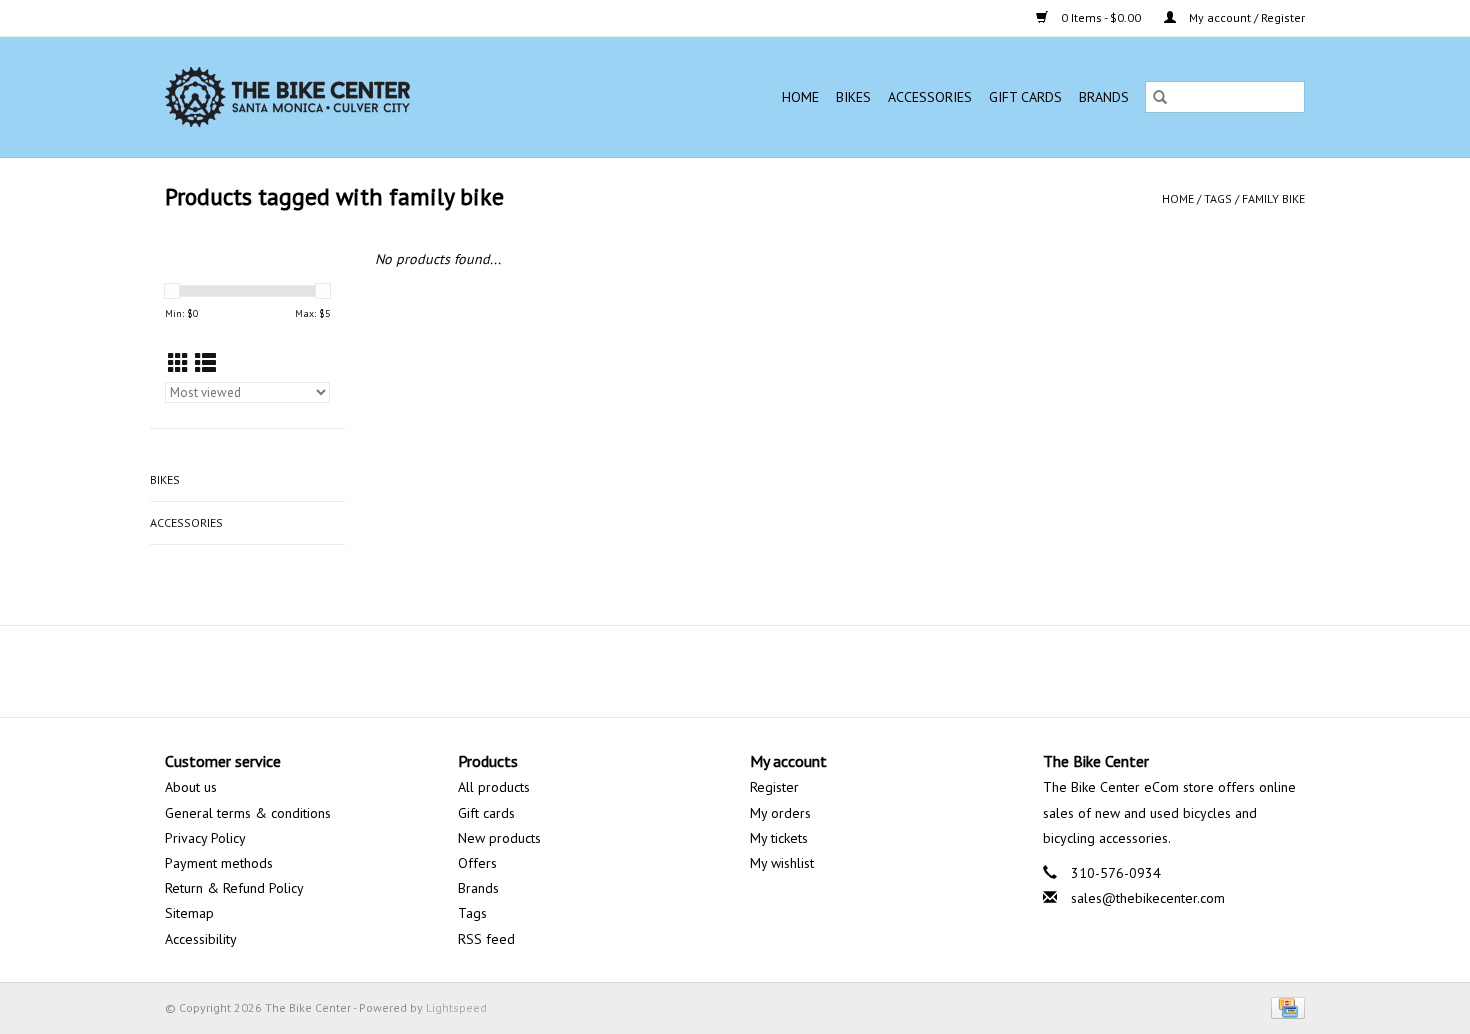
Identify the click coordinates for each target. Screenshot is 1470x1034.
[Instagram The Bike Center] (789, 671)
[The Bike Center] (345, 97)
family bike (1273, 198)
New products (499, 838)
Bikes (853, 97)
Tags (1218, 198)
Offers (477, 863)
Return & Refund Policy (234, 888)
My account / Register (1245, 17)
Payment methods (219, 863)
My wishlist (782, 863)
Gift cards (1025, 97)
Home (800, 97)
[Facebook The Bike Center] (681, 671)
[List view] (205, 363)
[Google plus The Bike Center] (753, 671)
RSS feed (486, 939)
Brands (1104, 97)
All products (494, 787)
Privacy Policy (205, 838)
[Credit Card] (1284, 1006)
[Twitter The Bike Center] (717, 671)
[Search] (1160, 97)
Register (774, 787)
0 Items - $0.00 (1101, 17)
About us (191, 787)
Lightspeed (456, 1007)
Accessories (930, 97)
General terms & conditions (248, 813)
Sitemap (189, 913)
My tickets (779, 838)
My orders (780, 813)
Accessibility (201, 939)
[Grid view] (178, 363)
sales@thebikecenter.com (1148, 898)
